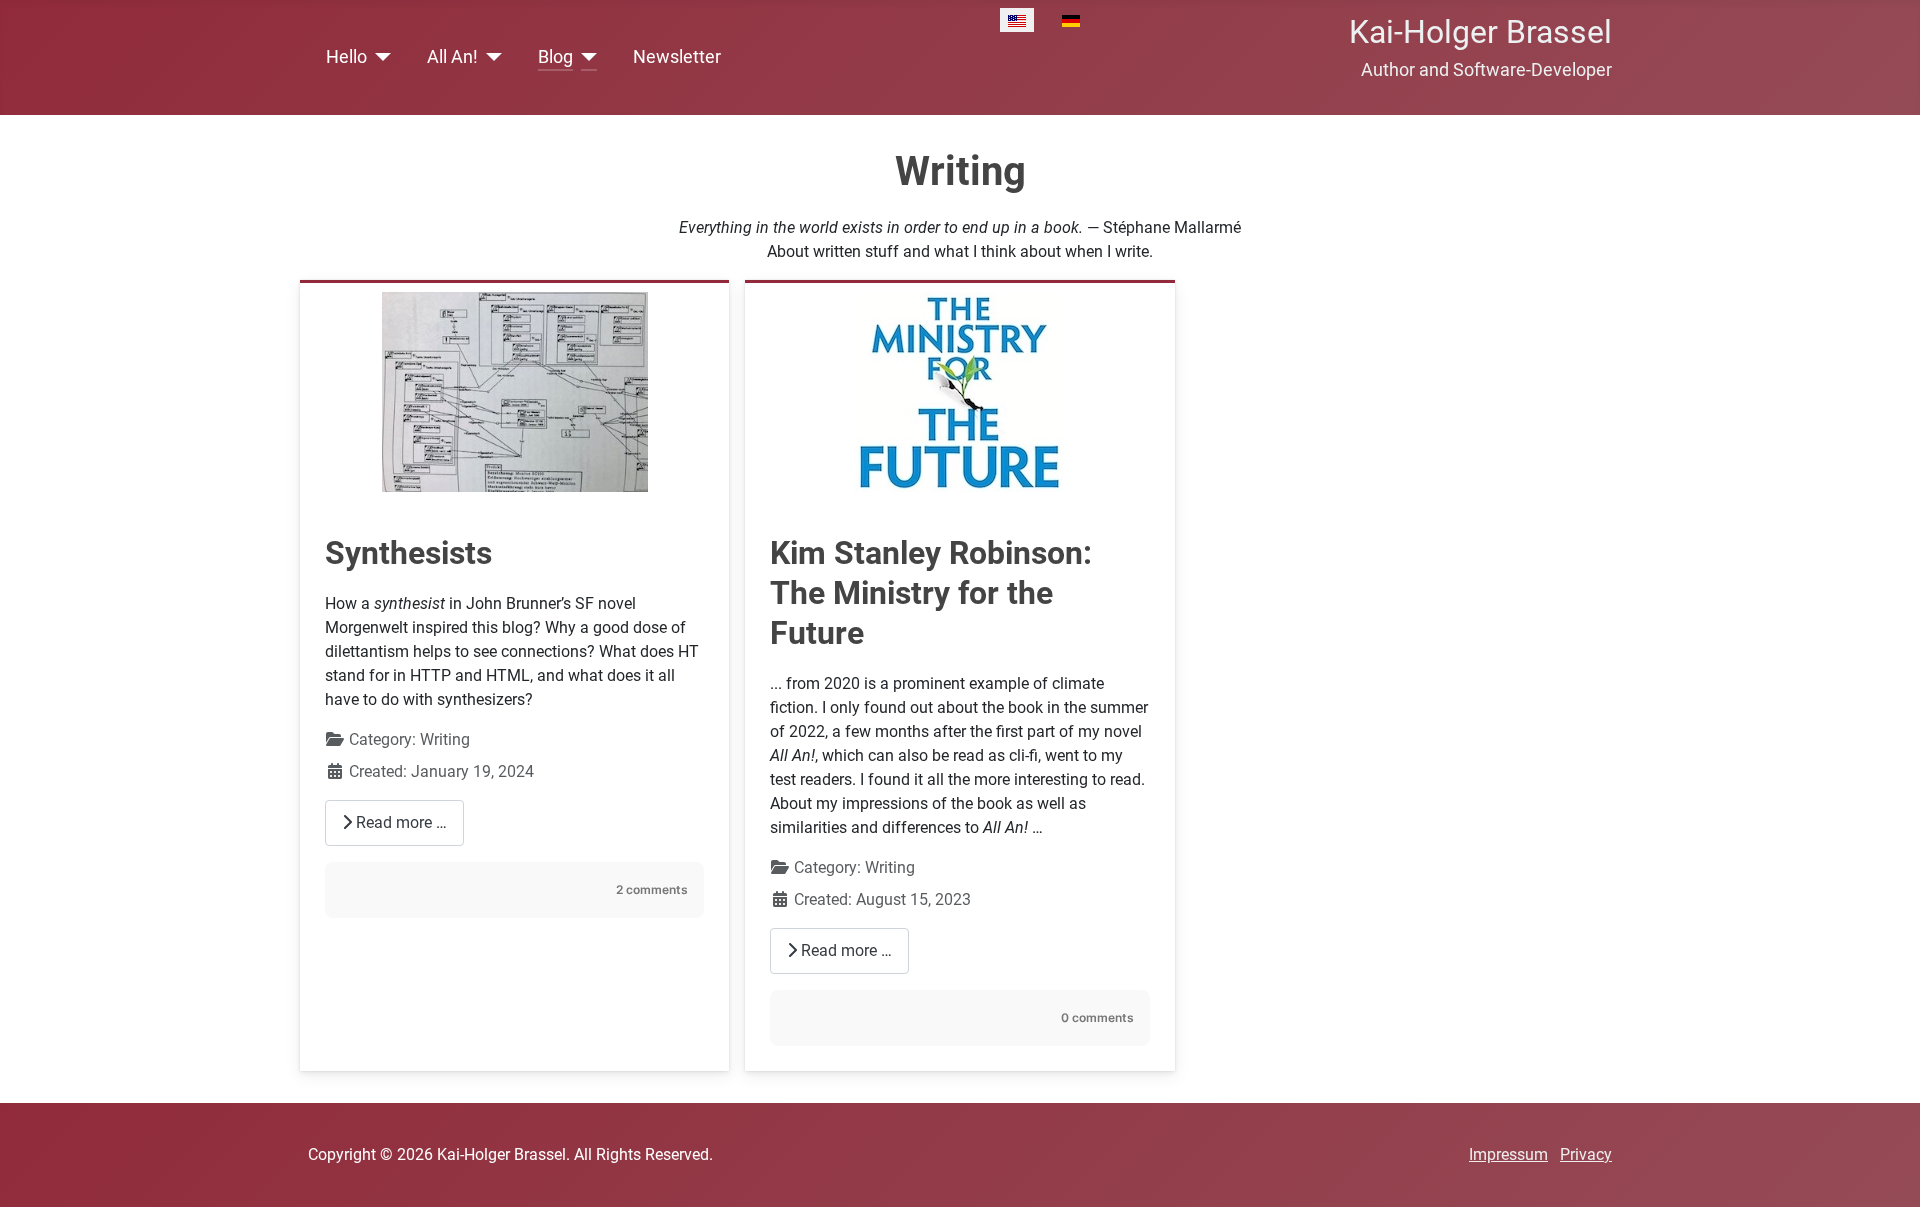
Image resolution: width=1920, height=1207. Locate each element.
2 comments (652, 889)
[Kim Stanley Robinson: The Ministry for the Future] (959, 390)
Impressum (1508, 1154)
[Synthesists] (515, 390)
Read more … (399, 822)
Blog (555, 57)
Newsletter (677, 57)
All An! (452, 57)
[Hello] (379, 57)
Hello (346, 57)
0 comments (1097, 1017)
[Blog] (585, 57)
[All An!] (490, 57)
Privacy (1586, 1154)
